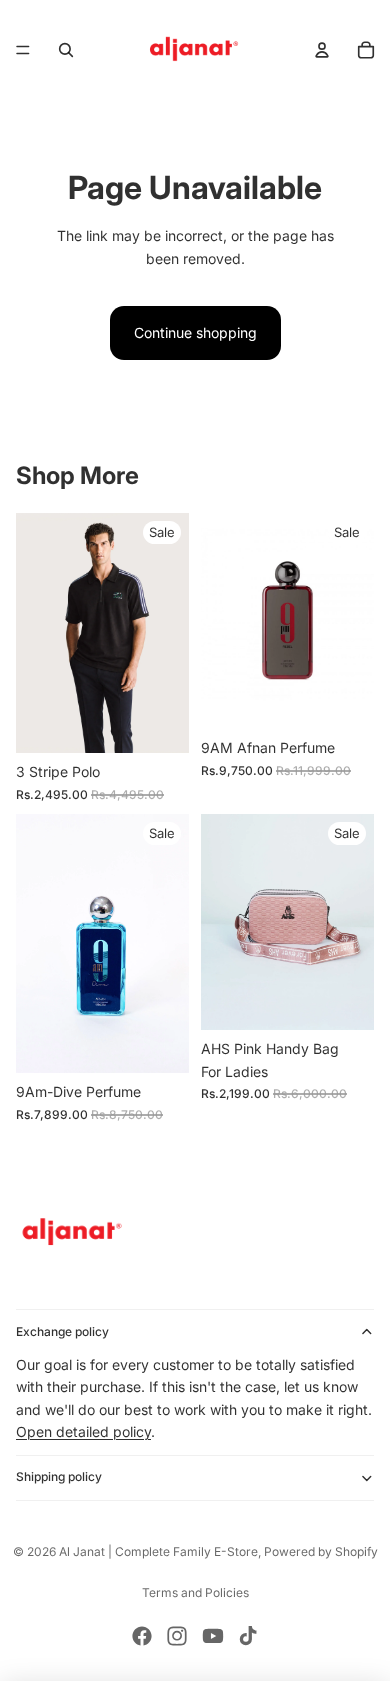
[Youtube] (213, 1636)
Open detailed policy (83, 1431)
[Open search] (66, 50)
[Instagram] (177, 1636)
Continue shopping (195, 332)
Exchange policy (62, 1331)
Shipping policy (59, 1476)
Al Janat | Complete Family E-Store (158, 1551)
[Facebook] (142, 1636)
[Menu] (23, 50)
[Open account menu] (322, 50)
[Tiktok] (248, 1636)
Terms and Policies (195, 1592)
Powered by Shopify (321, 1551)
